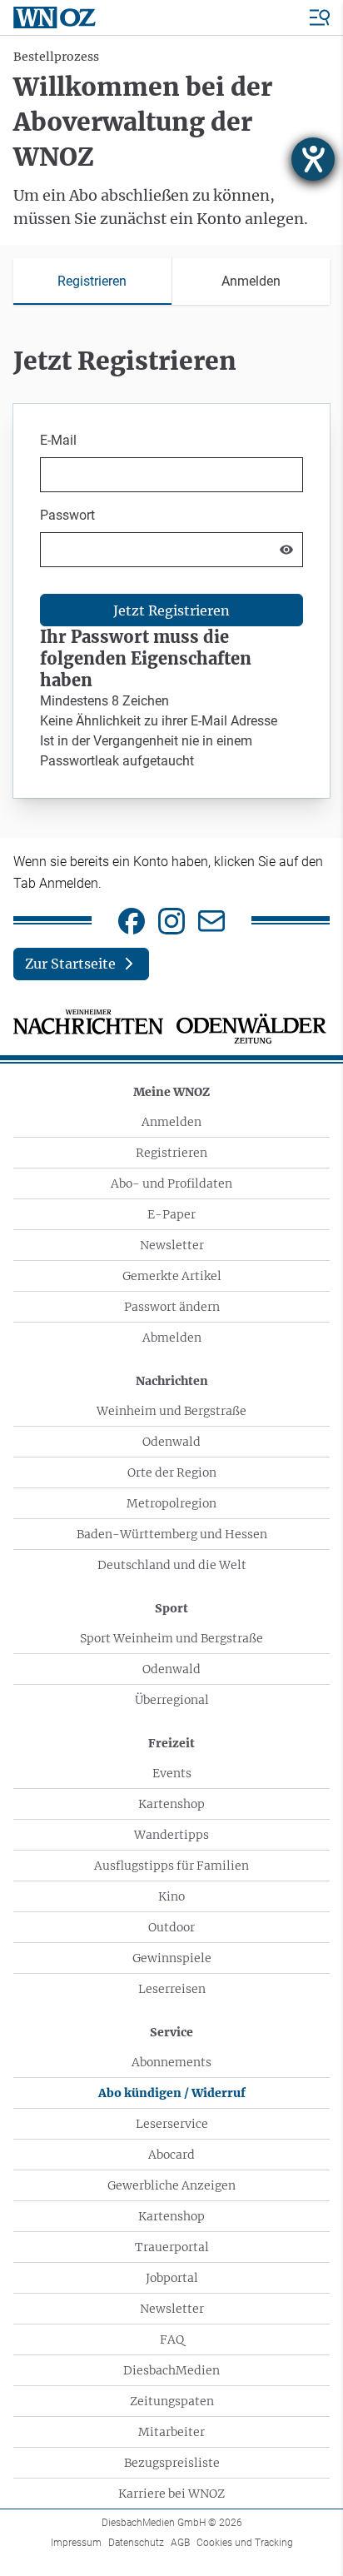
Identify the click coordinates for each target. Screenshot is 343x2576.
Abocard (171, 2155)
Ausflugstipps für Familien (171, 1866)
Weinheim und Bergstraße (171, 1411)
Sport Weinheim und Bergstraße (171, 1638)
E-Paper (171, 1214)
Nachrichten (172, 1381)
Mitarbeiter (171, 2432)
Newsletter (172, 1245)
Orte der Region (172, 1472)
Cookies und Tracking (245, 2543)
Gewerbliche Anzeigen (171, 2185)
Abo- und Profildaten (171, 1183)
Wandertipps (171, 1835)
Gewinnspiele (172, 1958)
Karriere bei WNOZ (171, 2494)
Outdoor (171, 1927)
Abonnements (171, 2062)
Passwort (67, 515)
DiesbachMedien (171, 2370)
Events (172, 1773)
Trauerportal (172, 2247)
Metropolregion (171, 1503)
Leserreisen (172, 1989)
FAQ (172, 2339)
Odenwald (171, 1442)
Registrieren (171, 1153)
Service (171, 2032)
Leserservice (172, 2124)
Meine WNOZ (171, 1092)
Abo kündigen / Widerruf (172, 2093)
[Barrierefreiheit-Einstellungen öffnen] (313, 159)
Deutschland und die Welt (172, 1565)
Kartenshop (171, 1804)
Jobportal (172, 2278)
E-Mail (58, 440)
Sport (171, 1608)
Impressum (76, 2543)
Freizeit (171, 1743)
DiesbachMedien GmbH (172, 2523)
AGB (180, 2543)
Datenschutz (136, 2543)
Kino (171, 1896)
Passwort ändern (172, 1307)
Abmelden (172, 1338)
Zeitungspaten (172, 2401)
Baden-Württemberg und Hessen (172, 1534)
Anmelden (171, 1122)
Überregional (172, 1700)
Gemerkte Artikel (172, 1276)
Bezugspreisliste (172, 2463)
